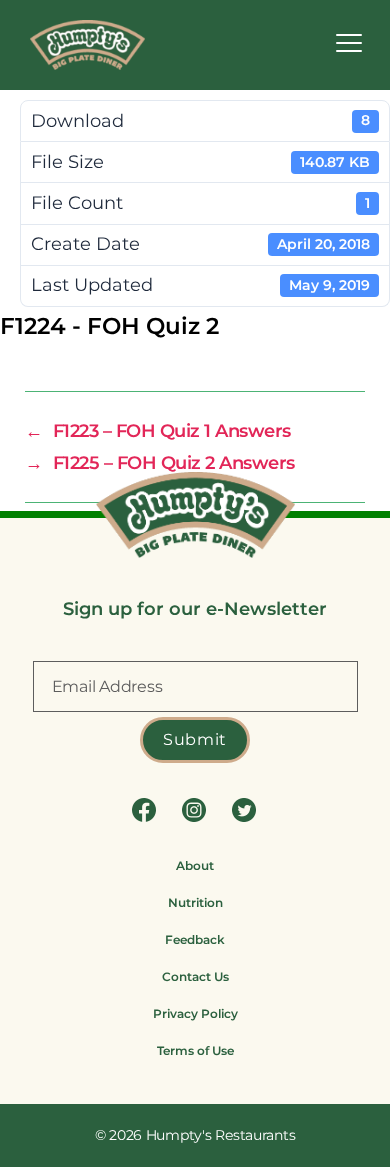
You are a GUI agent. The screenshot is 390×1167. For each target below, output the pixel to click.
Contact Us (195, 976)
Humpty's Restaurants (221, 1135)
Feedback (195, 939)
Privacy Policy (195, 1013)
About (195, 865)
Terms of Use (195, 1050)
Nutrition (195, 902)
